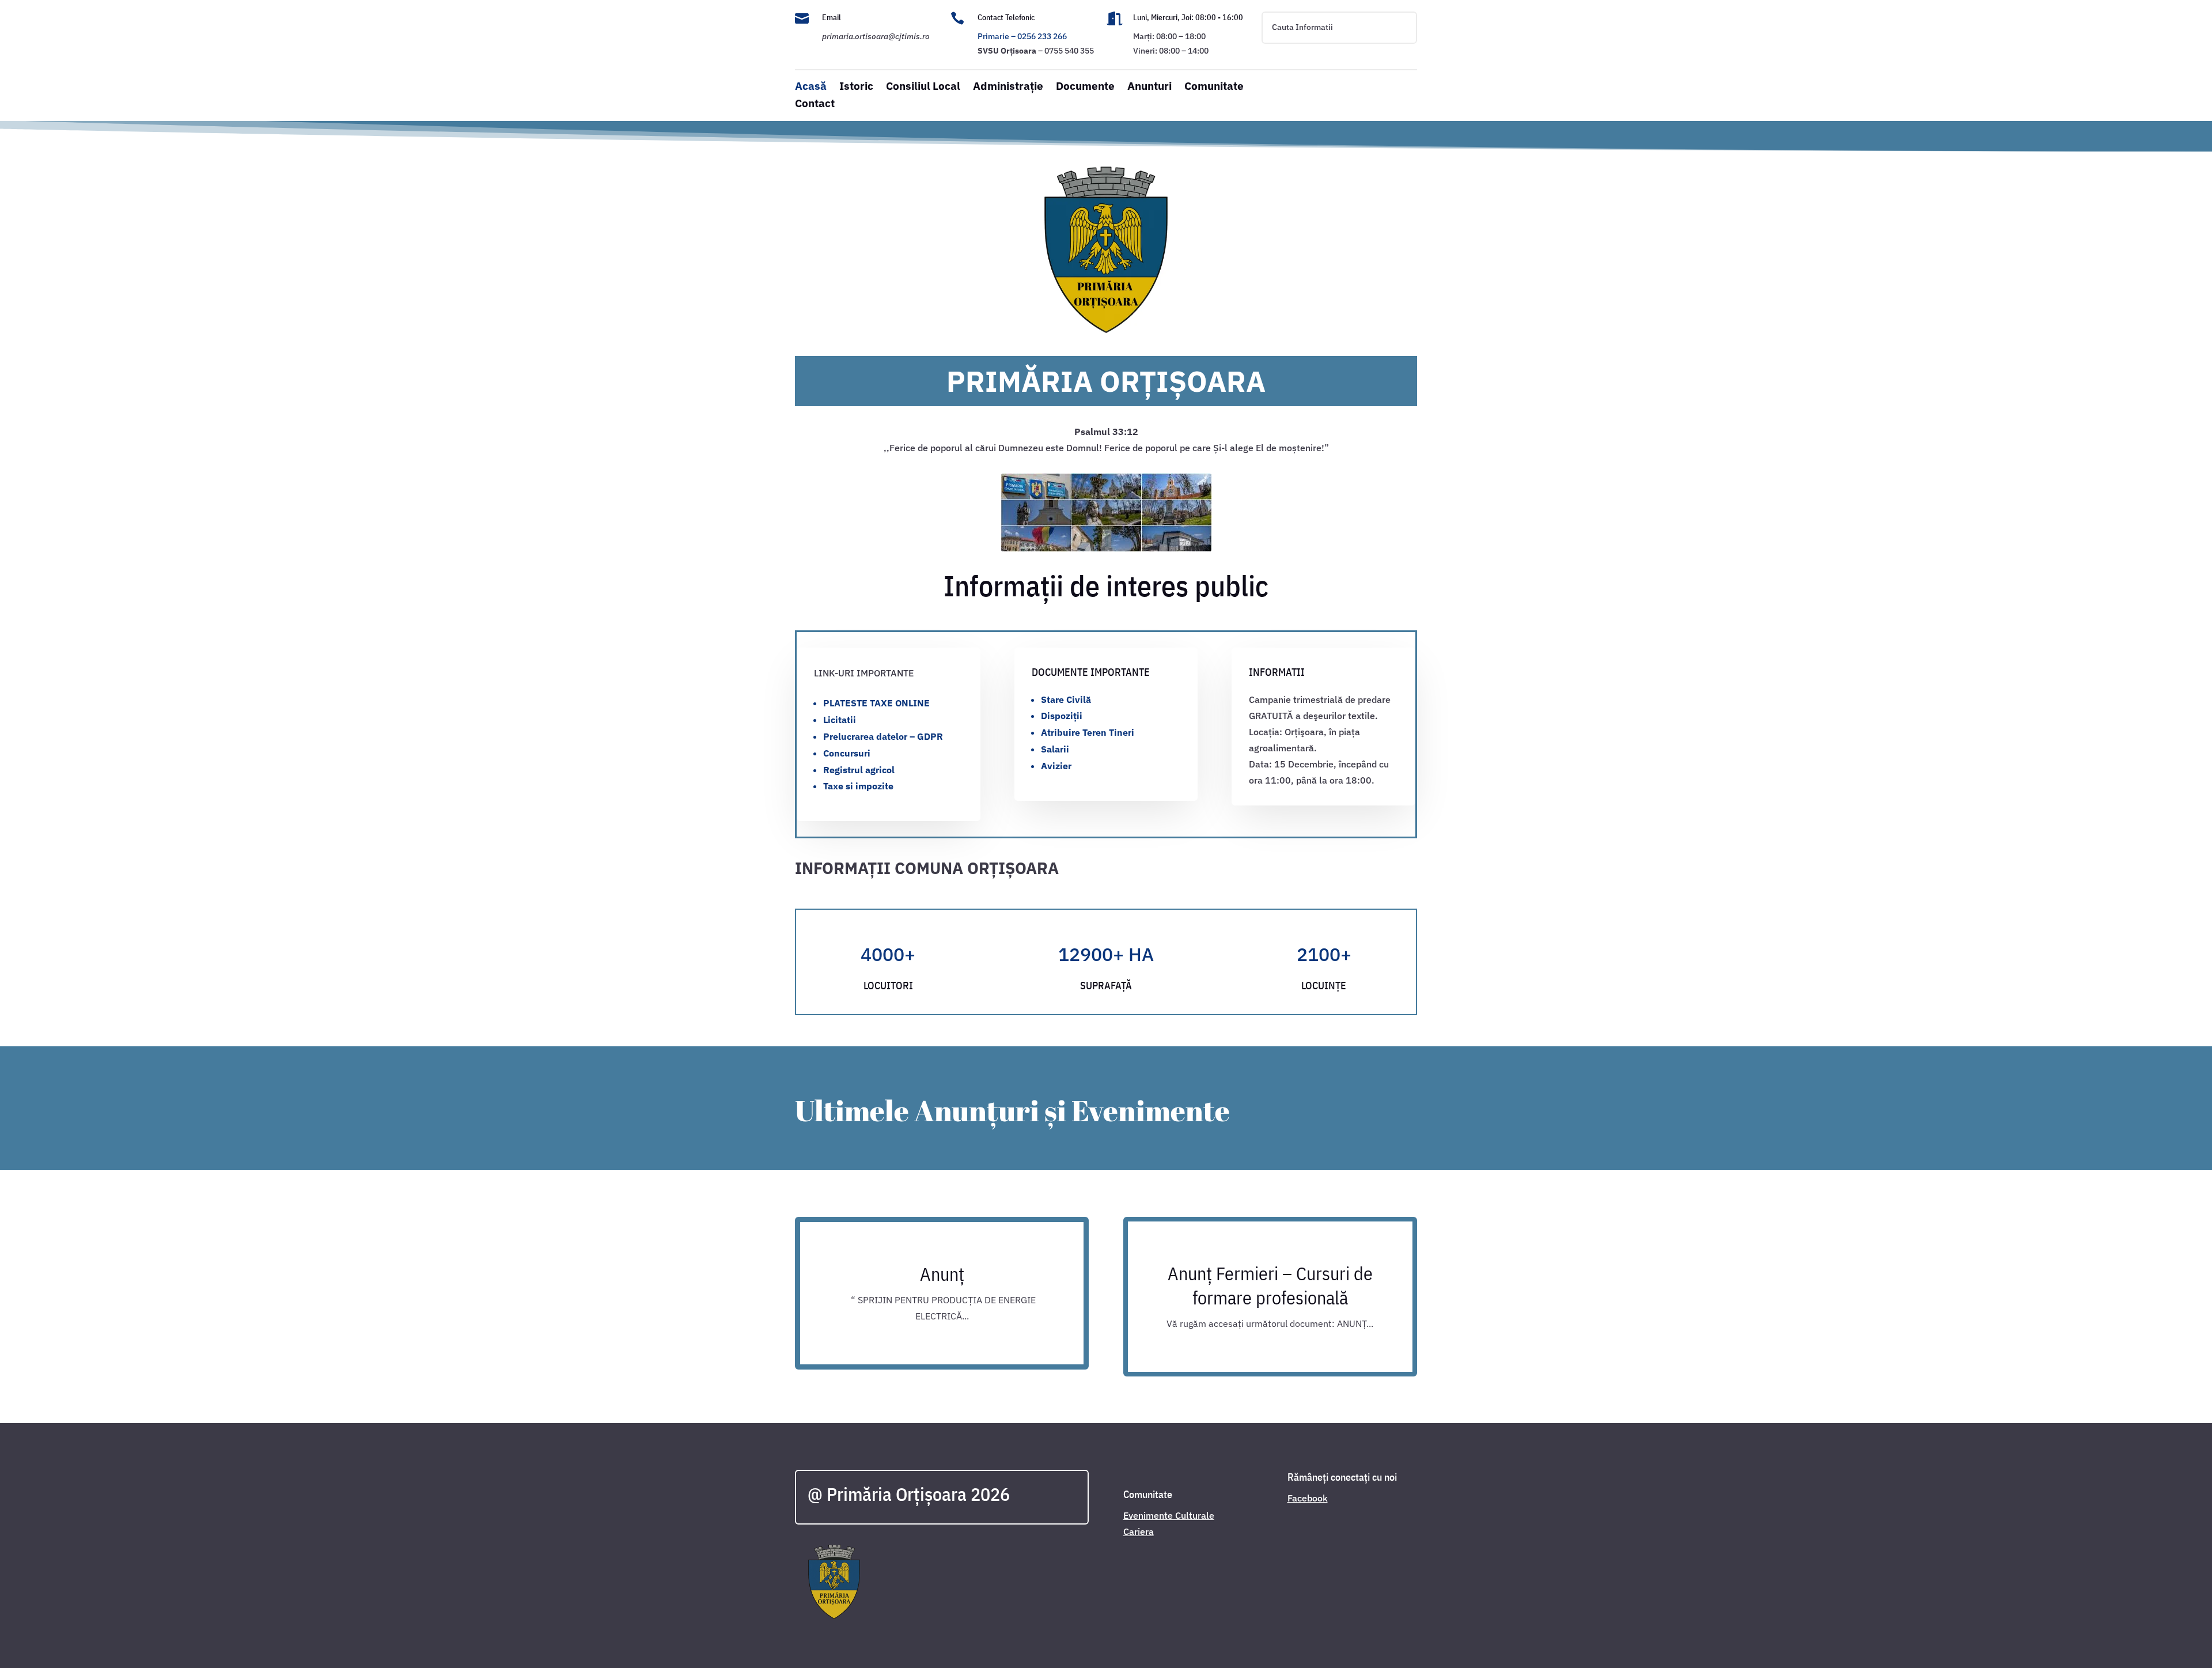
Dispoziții (1062, 716)
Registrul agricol (859, 770)
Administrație (1008, 87)
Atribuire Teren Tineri (1088, 732)
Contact (815, 105)
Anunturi (1149, 87)
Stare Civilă (1066, 699)
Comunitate (1214, 87)
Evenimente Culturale (1169, 1515)
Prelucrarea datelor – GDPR (883, 736)
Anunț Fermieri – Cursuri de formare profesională (1270, 1285)
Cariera (1139, 1531)
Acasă (811, 87)
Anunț (942, 1274)
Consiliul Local (923, 87)
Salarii (1055, 749)
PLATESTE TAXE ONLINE (876, 703)
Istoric (856, 87)
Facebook (1308, 1498)
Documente (1085, 87)
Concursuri (847, 753)
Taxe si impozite (858, 786)
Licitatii (840, 720)
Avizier (1056, 766)
